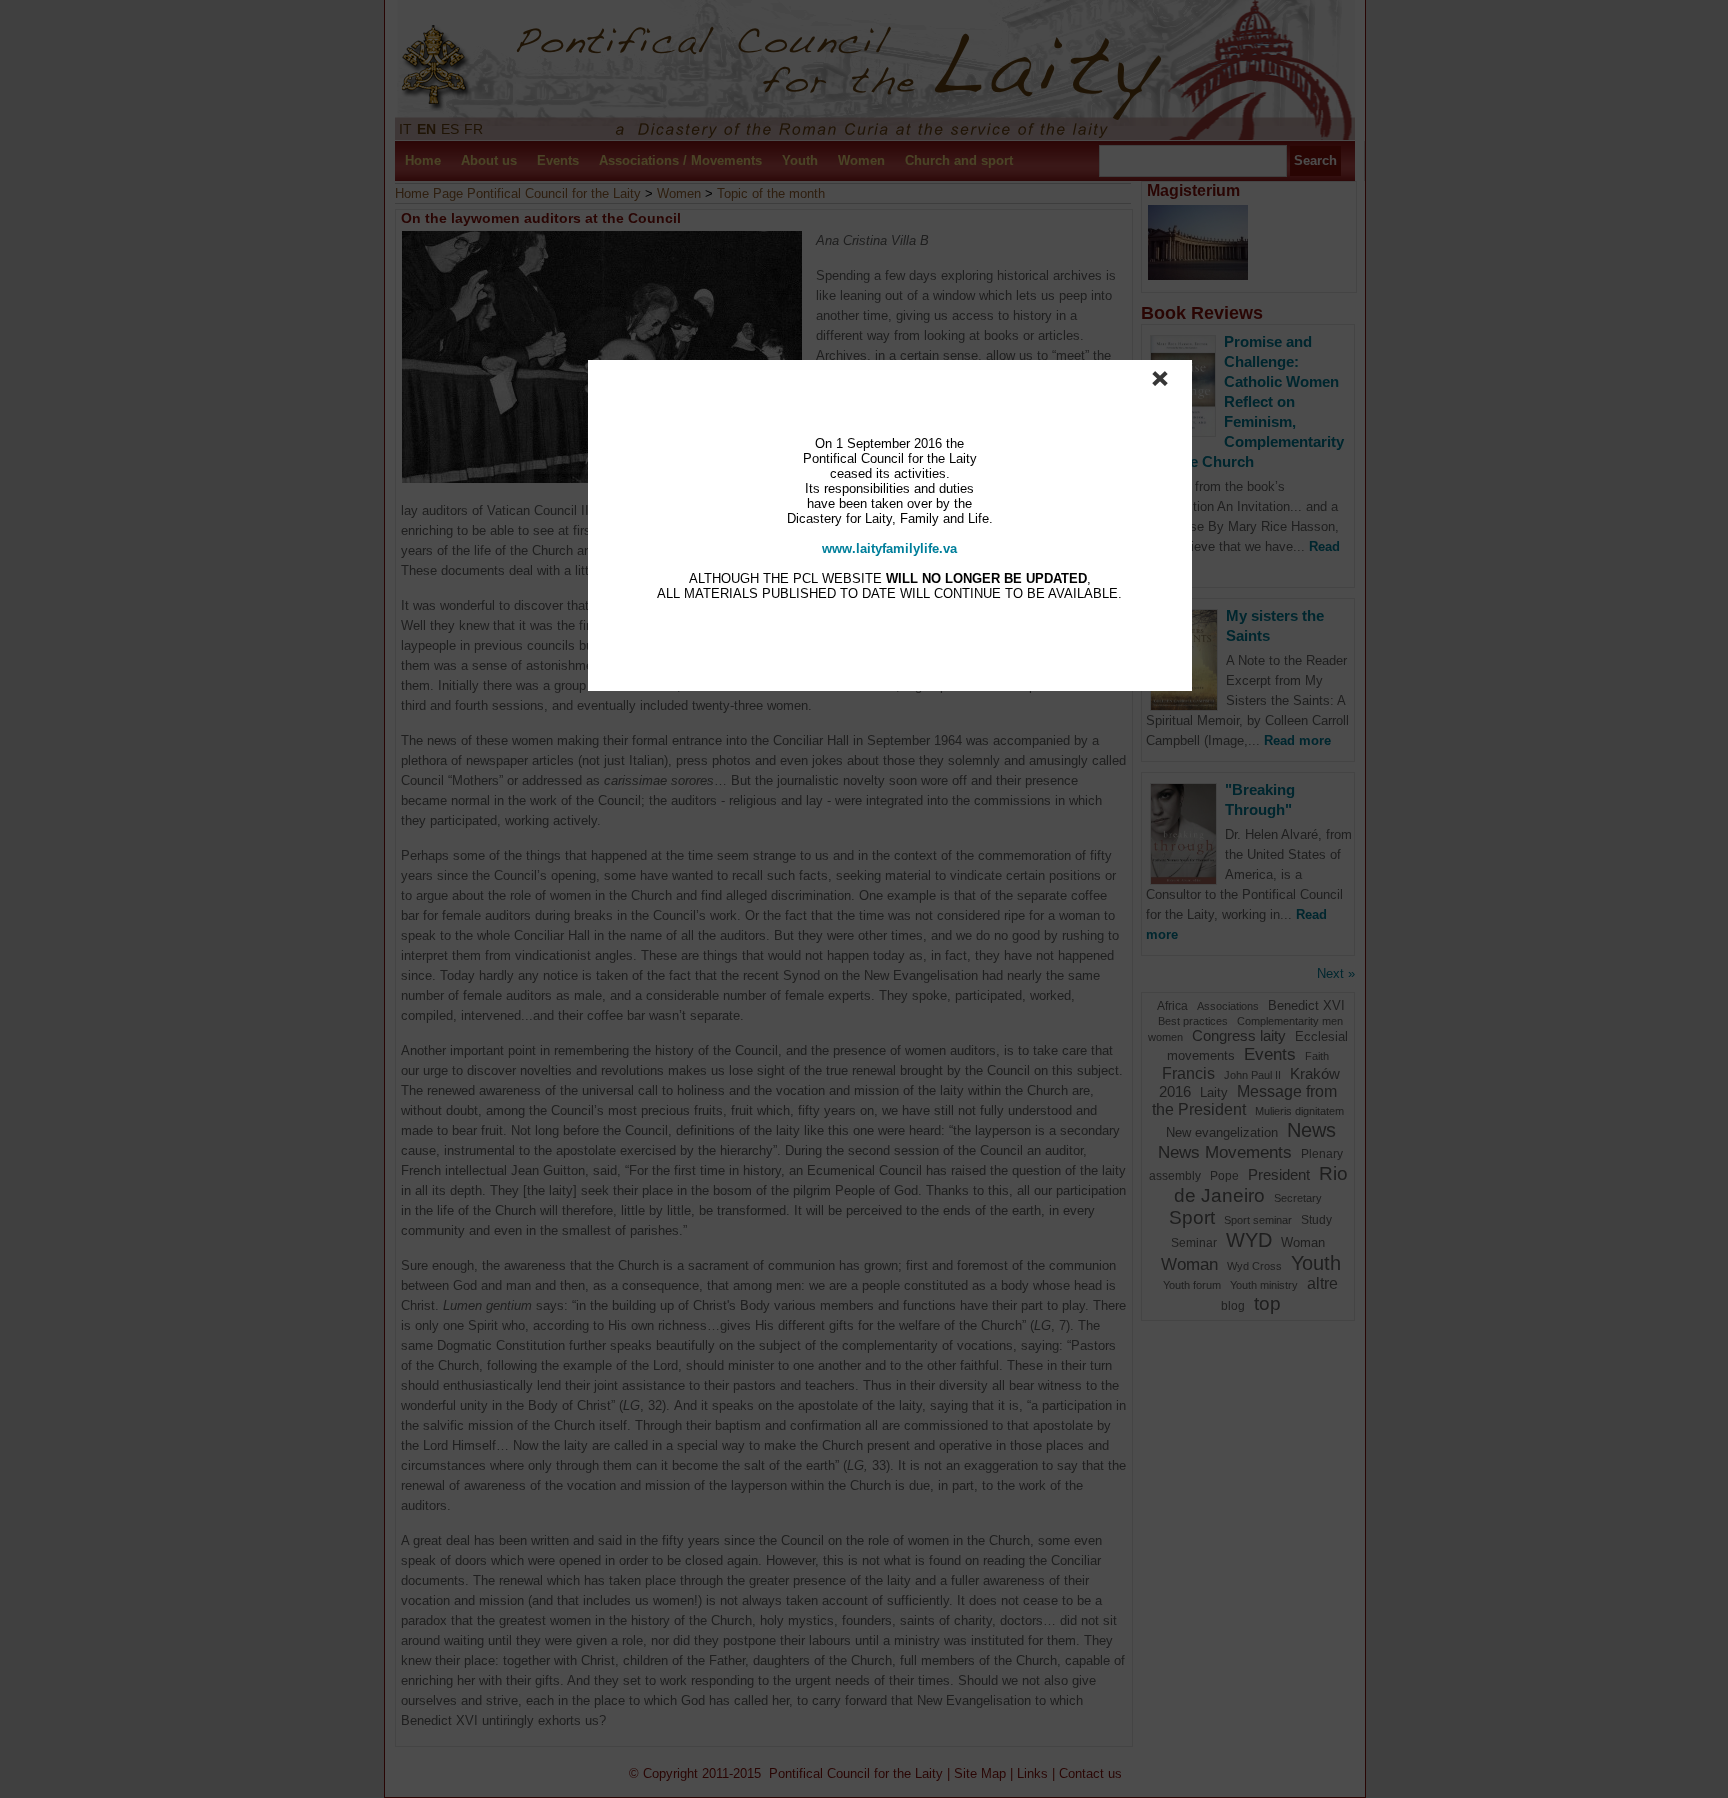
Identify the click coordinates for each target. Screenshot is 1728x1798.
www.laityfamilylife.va (889, 548)
